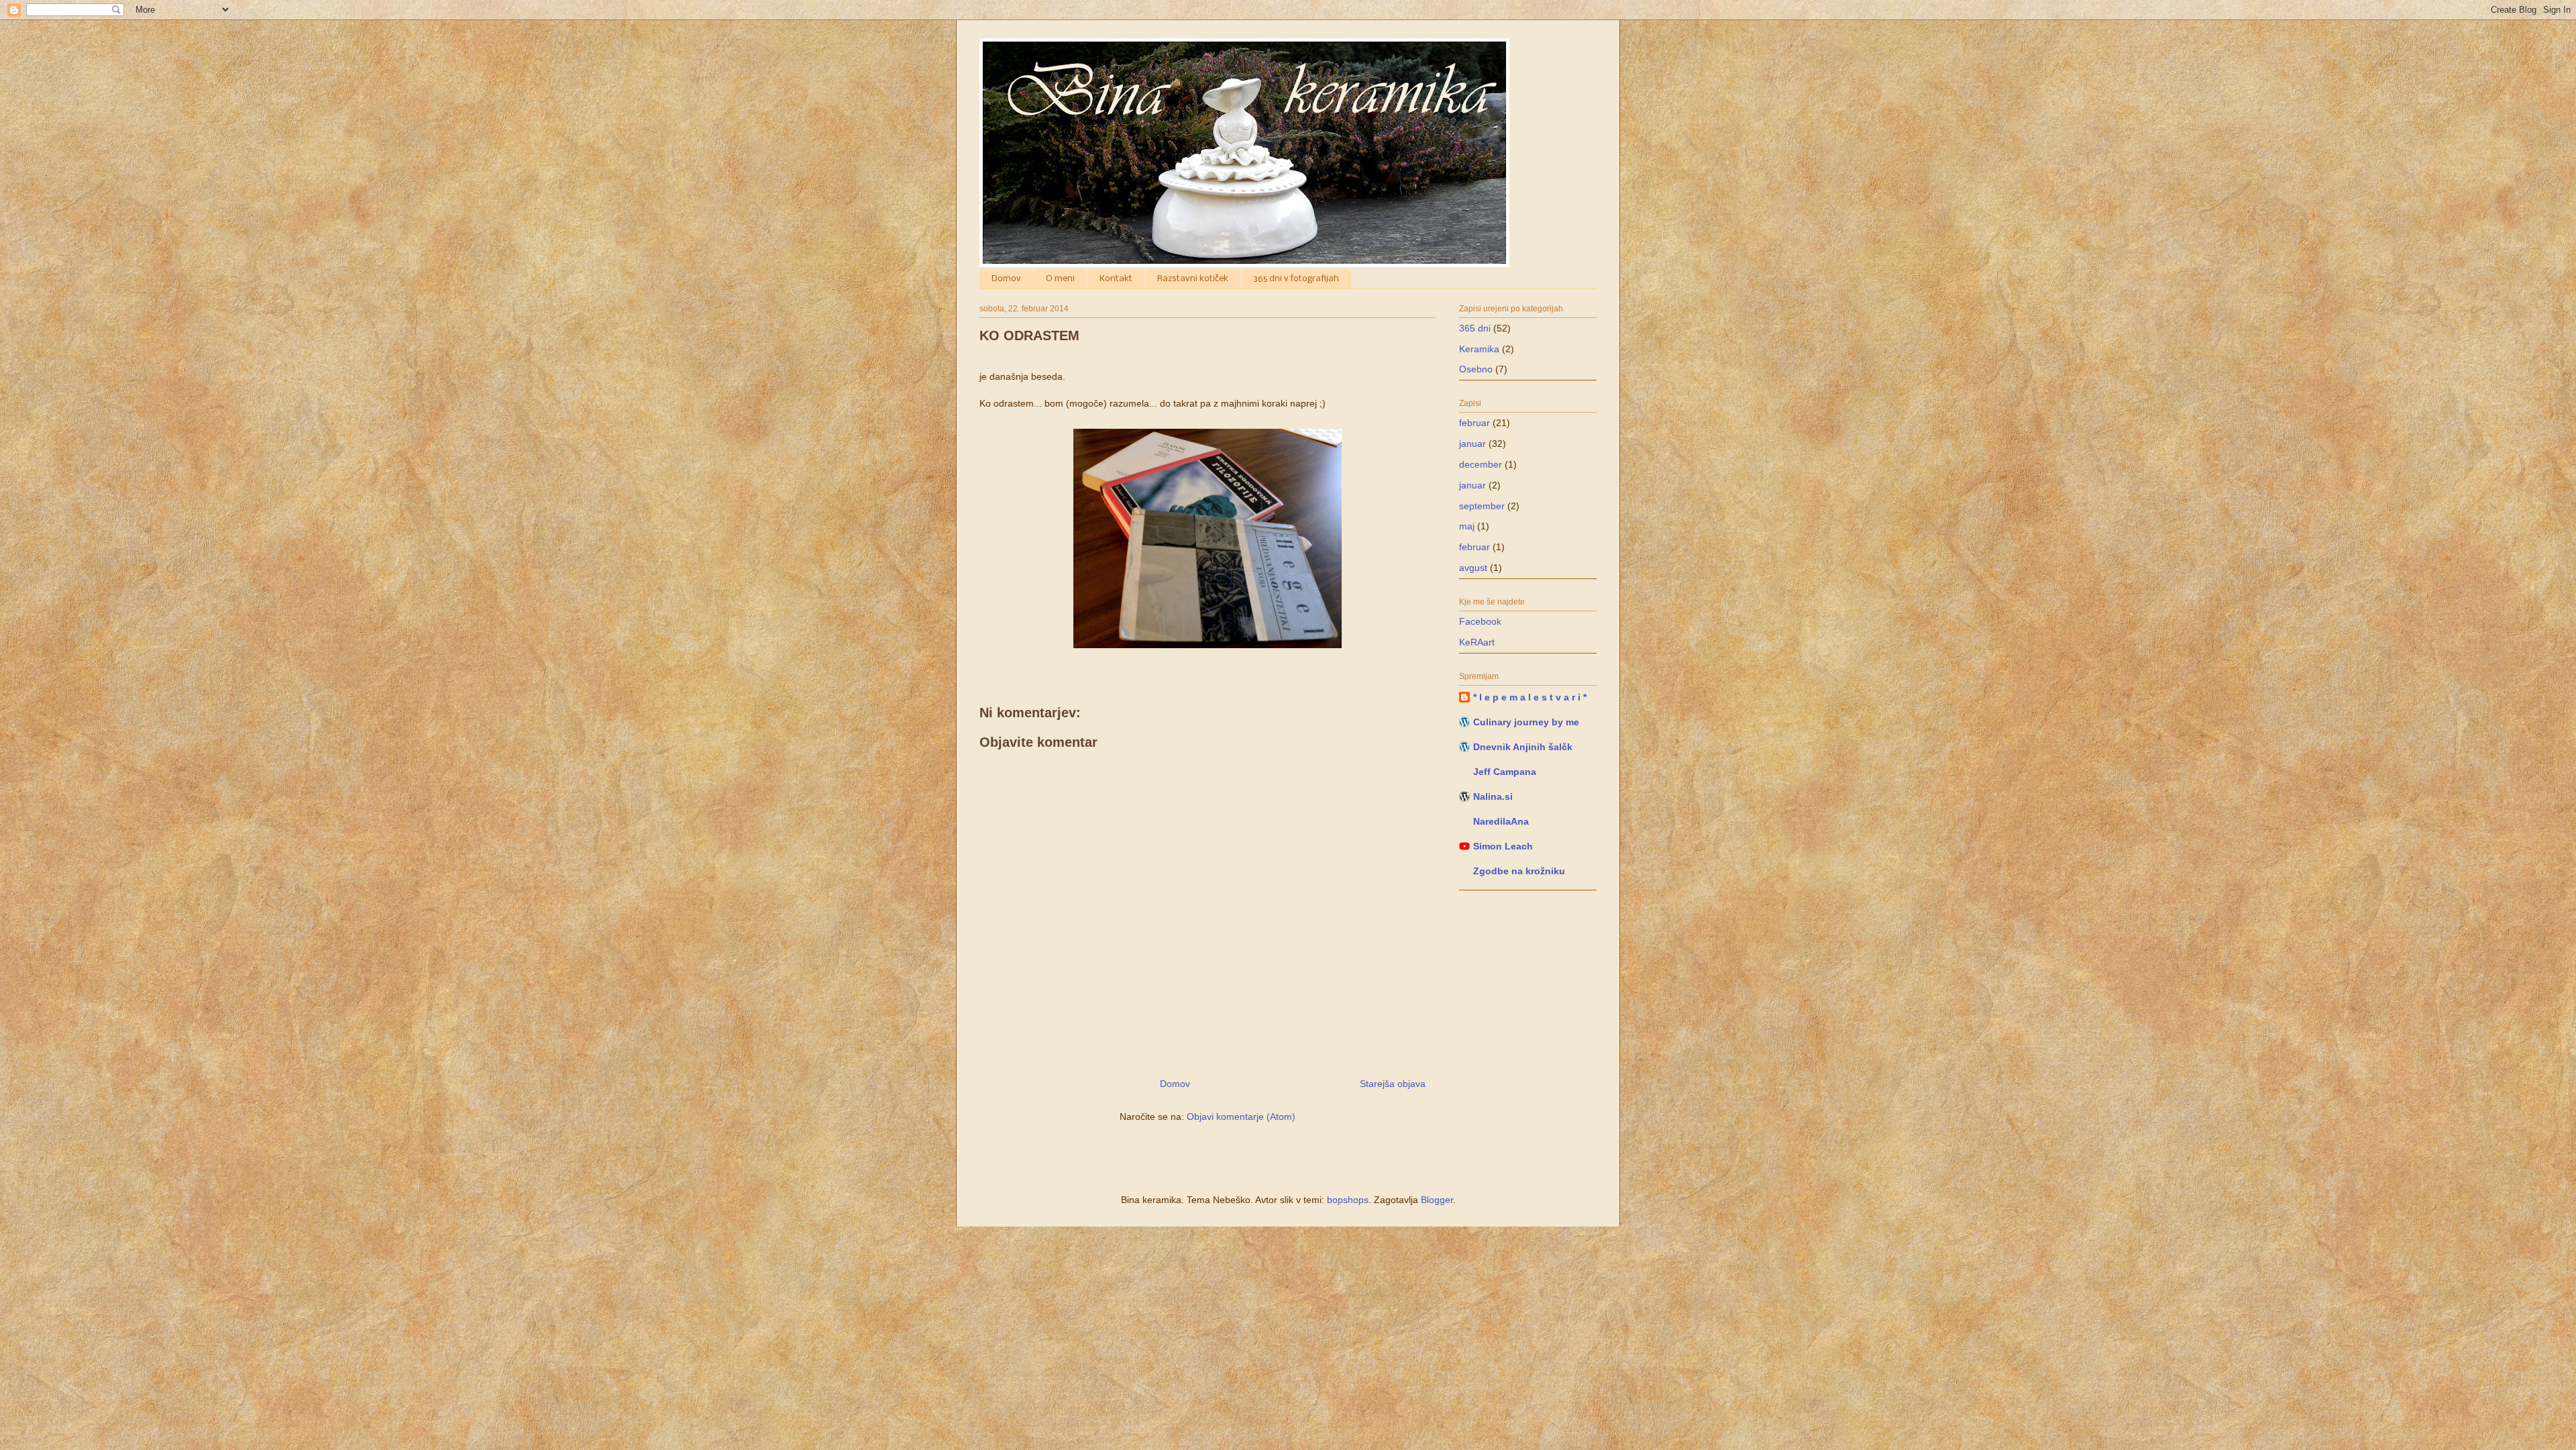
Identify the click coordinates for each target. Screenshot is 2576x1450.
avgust (1473, 568)
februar (1474, 423)
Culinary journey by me (1526, 722)
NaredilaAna (1501, 821)
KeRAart (1477, 642)
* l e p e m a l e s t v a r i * (1530, 697)
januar (1472, 444)
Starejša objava (1393, 1084)
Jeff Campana (1505, 772)
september (1482, 506)
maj (1467, 526)
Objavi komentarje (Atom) (1241, 1117)
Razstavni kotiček (1193, 279)
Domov (1006, 279)
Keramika (1479, 349)
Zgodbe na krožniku (1519, 871)
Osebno (1476, 369)
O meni (1060, 279)
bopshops (1348, 1200)
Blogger (1437, 1200)
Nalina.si (1493, 796)
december (1481, 464)
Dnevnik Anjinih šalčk (1523, 747)
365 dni (1475, 328)
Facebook (1480, 621)
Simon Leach (1503, 846)
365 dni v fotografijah (1296, 279)
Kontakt (1116, 279)
